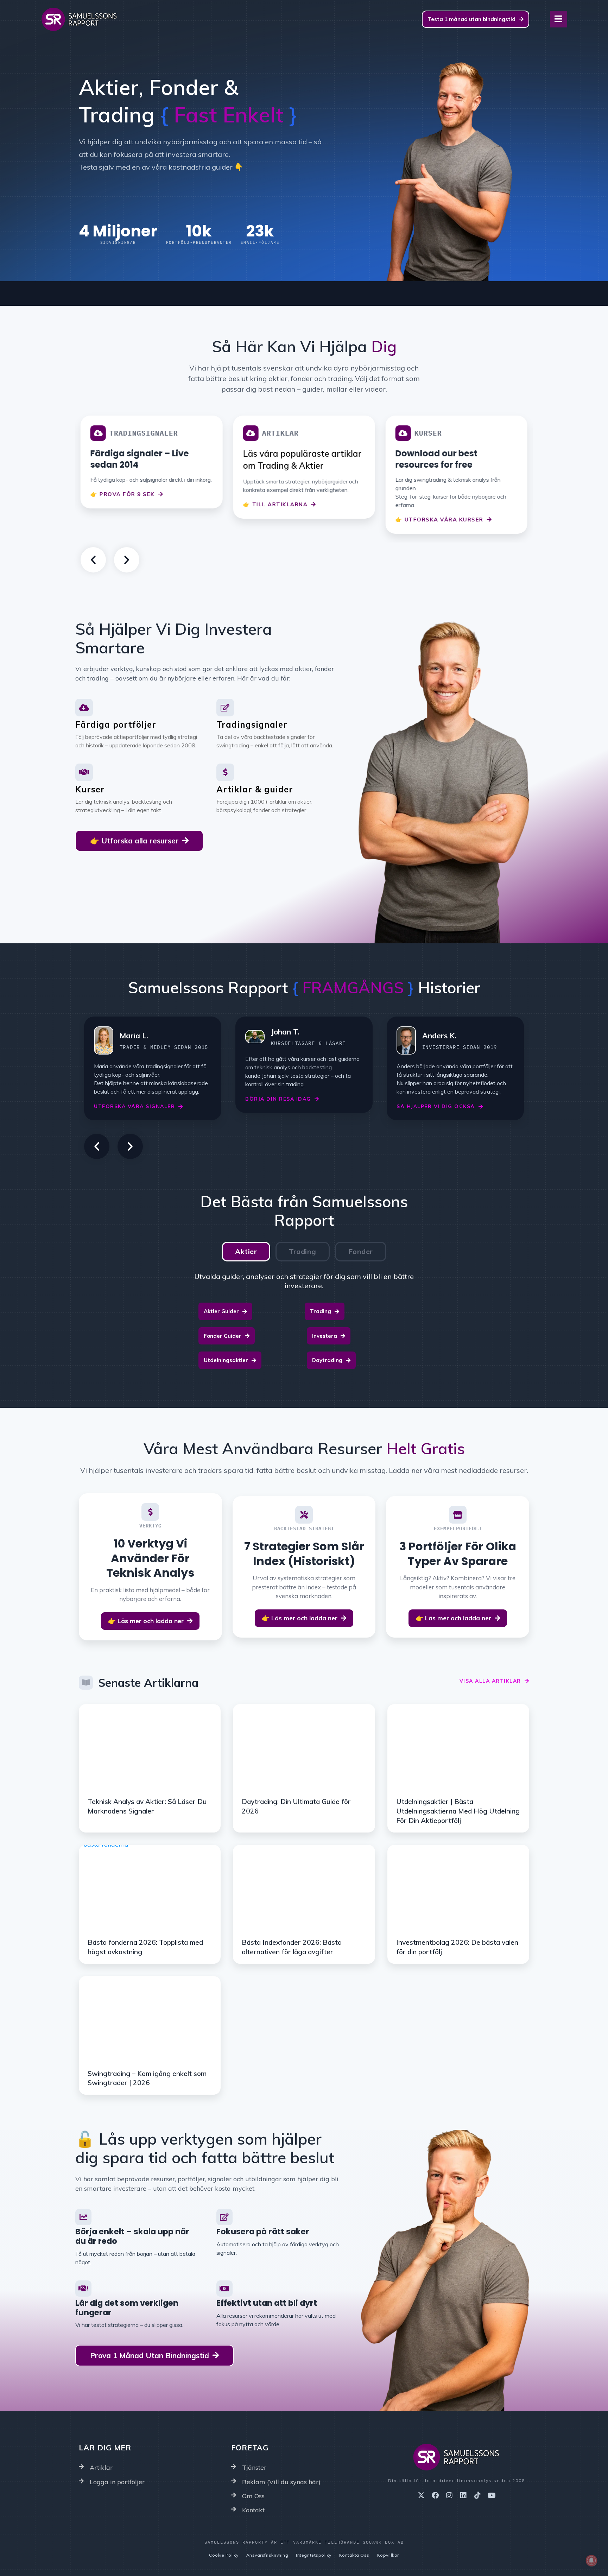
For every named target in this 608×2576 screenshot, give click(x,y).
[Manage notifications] (591, 2561)
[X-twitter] (421, 2495)
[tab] (246, 1252)
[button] (93, 560)
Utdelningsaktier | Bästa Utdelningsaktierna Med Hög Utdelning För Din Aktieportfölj (458, 1811)
